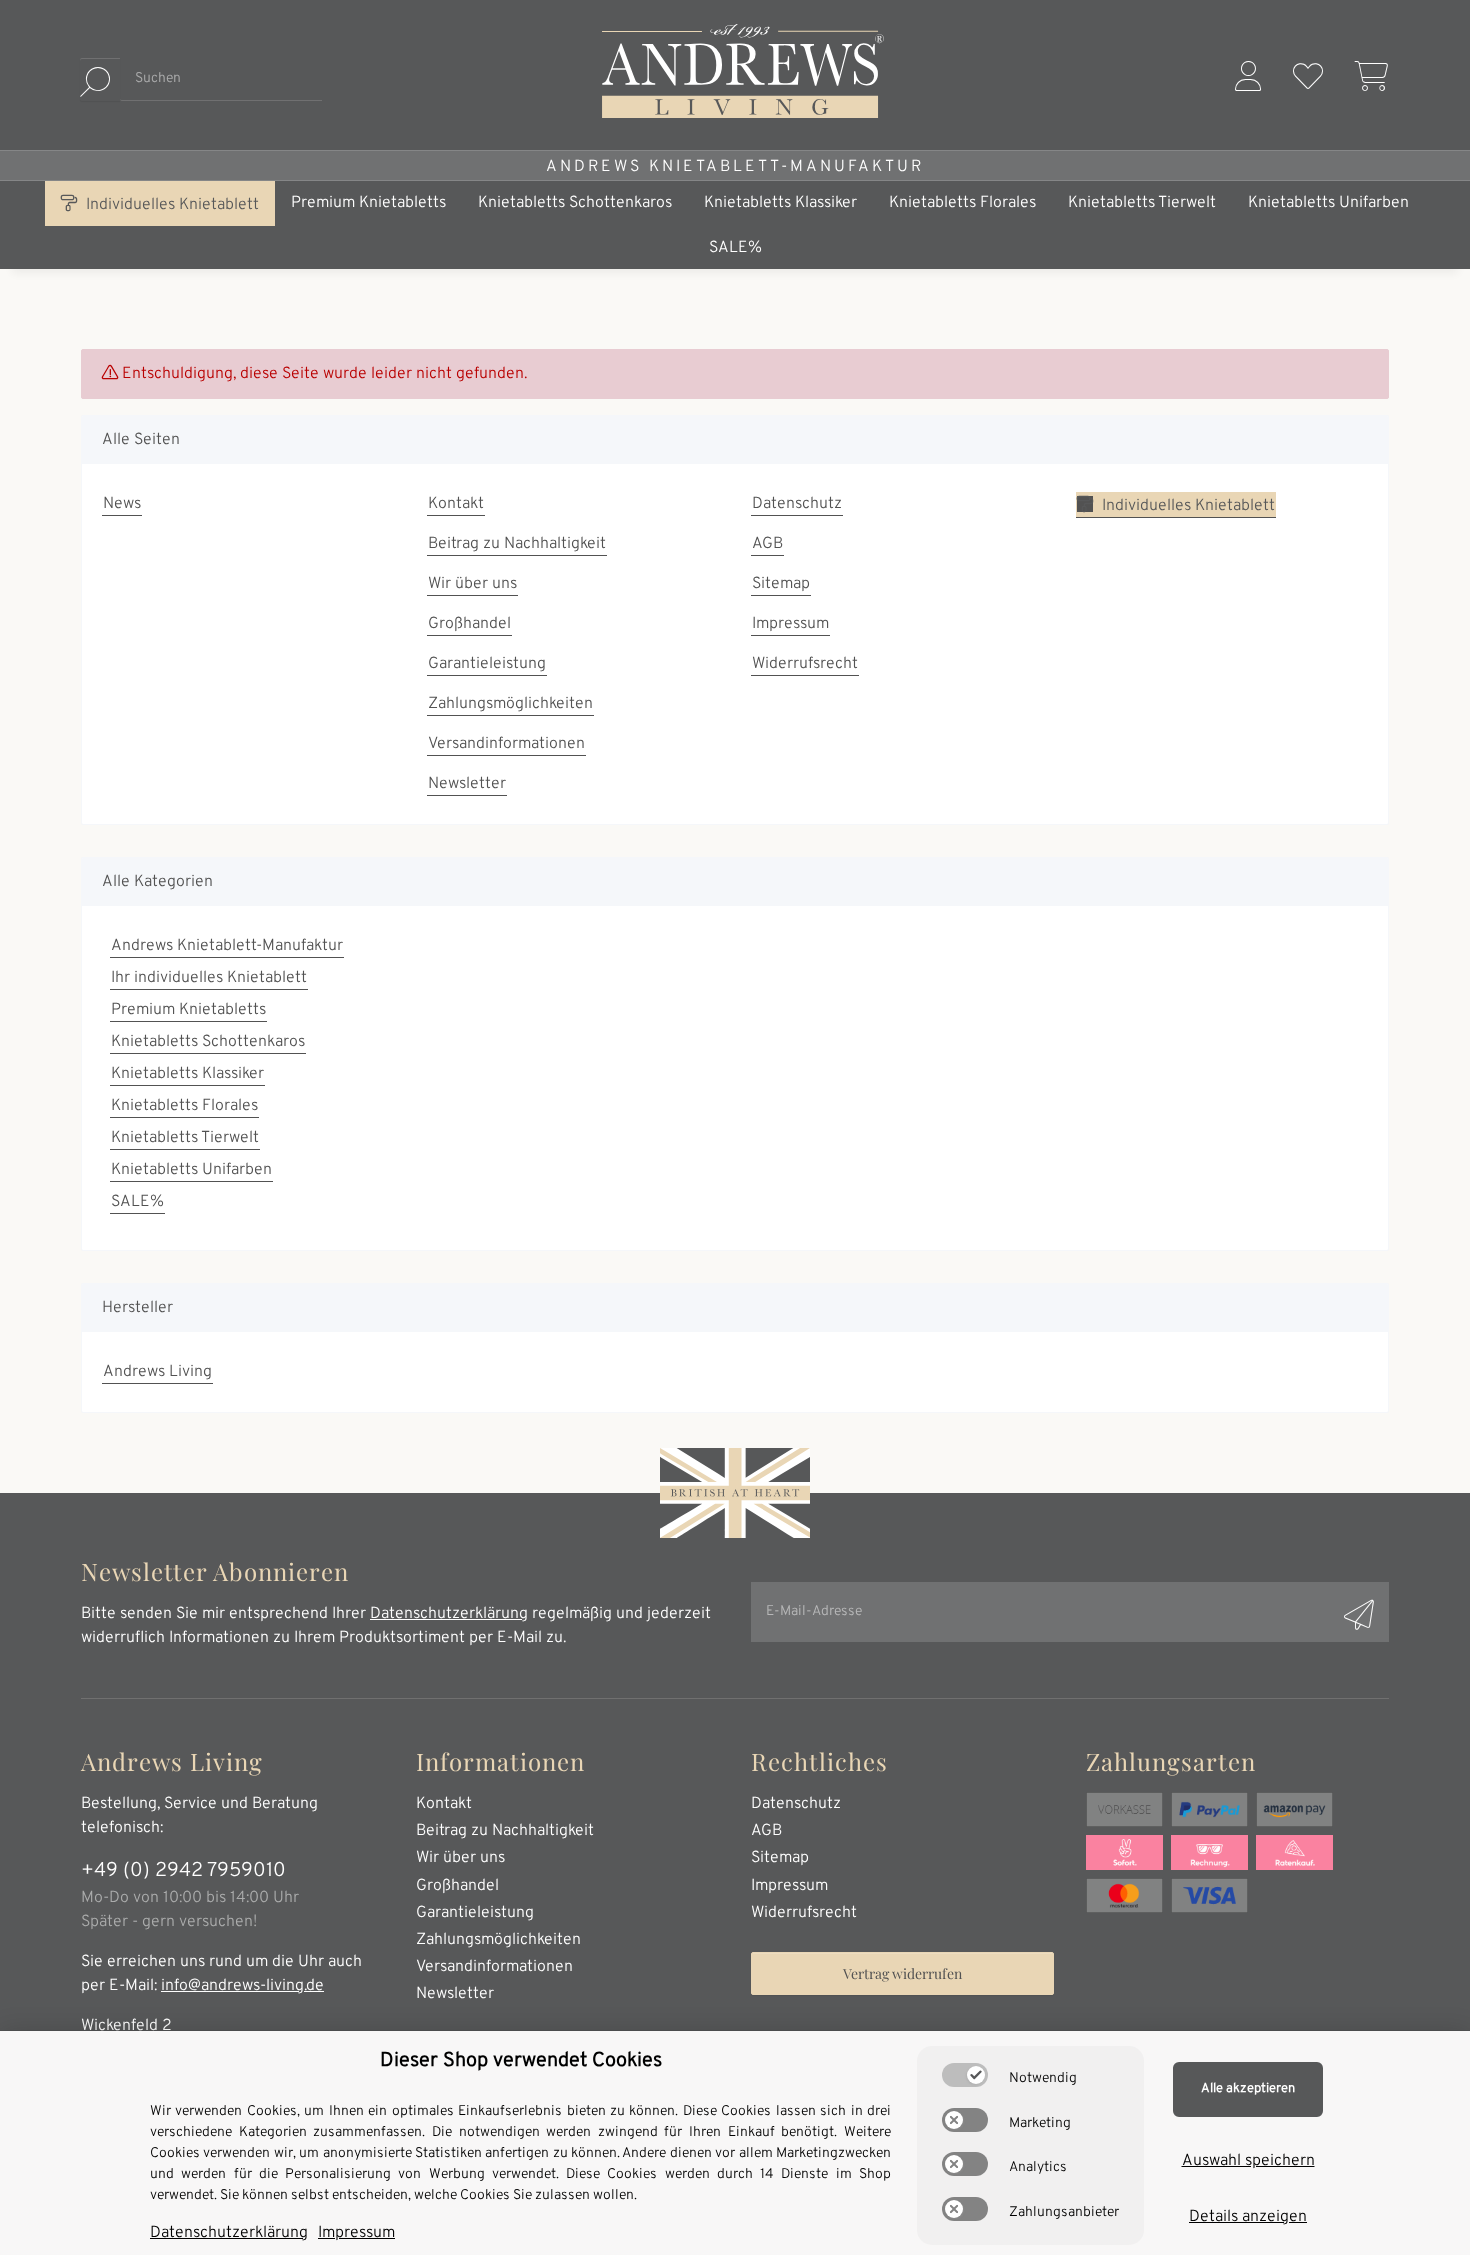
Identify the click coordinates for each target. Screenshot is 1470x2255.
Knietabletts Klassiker (187, 1074)
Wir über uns (472, 584)
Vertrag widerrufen (902, 1973)
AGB (767, 544)
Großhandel (469, 624)
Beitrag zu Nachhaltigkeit (517, 544)
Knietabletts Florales (184, 1106)
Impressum (790, 624)
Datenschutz (797, 504)
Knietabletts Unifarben (191, 1170)
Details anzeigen (1248, 2217)
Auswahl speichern (1248, 2161)
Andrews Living (157, 1372)
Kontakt (456, 504)
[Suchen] (100, 79)
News (122, 504)
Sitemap (781, 584)
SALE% (137, 1202)
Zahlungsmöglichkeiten (510, 704)
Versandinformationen (506, 744)
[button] (1248, 79)
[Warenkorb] (1364, 79)
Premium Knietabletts (188, 1010)
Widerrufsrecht (805, 664)
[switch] (965, 2075)
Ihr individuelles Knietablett (209, 978)
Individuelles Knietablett (170, 205)
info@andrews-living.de (242, 1986)
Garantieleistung (487, 664)
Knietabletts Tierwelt (185, 1138)
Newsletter (467, 784)
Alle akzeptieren (1248, 2089)
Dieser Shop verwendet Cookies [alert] (521, 2061)
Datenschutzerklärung (449, 1614)
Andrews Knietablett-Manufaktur (735, 167)
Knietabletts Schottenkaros (208, 1042)
